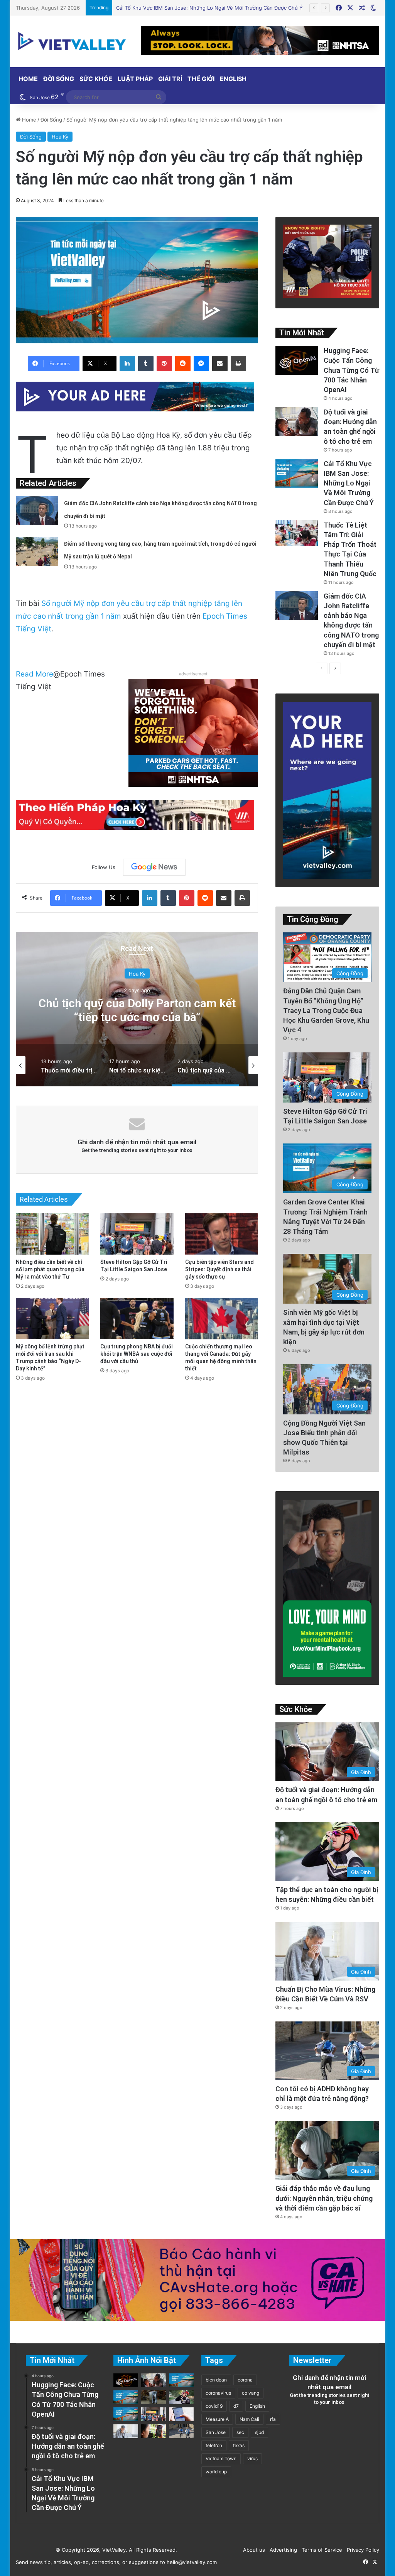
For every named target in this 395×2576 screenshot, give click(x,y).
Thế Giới (201, 79)
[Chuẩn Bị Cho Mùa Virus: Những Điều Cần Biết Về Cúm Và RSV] (126, 2431)
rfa (273, 2419)
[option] (137, 1009)
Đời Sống (59, 79)
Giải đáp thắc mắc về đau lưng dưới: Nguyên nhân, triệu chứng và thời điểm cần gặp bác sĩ (324, 2198)
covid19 (214, 2406)
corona (245, 2380)
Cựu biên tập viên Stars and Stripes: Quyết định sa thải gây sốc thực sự (219, 1269)
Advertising (282, 2550)
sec (240, 2432)
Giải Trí (170, 79)
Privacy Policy (361, 2550)
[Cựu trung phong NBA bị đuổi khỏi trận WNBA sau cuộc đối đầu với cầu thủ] (137, 1318)
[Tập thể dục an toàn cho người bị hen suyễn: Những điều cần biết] (181, 2397)
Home (28, 79)
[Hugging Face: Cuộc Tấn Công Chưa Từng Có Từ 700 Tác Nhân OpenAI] (297, 360)
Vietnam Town (221, 2458)
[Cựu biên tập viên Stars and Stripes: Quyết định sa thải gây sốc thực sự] (222, 1234)
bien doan (216, 2380)
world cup (216, 2472)
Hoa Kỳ (60, 137)
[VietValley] (73, 41)
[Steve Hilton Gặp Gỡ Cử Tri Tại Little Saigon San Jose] (137, 1234)
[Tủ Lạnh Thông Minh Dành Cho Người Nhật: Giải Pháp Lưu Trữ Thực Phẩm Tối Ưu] (154, 2397)
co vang (251, 2393)
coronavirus (218, 2393)
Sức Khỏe (96, 79)
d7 (236, 2406)
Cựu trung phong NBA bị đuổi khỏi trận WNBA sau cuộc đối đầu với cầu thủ (137, 1354)
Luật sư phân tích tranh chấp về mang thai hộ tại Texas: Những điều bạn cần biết (137, 1017)
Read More (35, 674)
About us (252, 2550)
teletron (214, 2445)
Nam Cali (249, 2419)
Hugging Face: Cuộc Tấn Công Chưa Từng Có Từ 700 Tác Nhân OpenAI (351, 370)
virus (252, 2458)
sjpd (259, 2432)
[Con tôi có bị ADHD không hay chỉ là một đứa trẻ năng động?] (181, 2431)
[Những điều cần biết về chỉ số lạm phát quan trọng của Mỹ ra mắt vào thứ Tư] (52, 1234)
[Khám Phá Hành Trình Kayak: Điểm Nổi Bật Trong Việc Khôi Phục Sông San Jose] (126, 2414)
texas (239, 2445)
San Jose (216, 2432)
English (233, 79)
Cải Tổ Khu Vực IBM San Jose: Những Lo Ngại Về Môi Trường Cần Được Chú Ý (349, 483)
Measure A (217, 2419)
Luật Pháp (135, 79)
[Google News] (154, 867)
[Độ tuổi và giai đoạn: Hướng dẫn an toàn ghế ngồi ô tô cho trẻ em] (297, 422)
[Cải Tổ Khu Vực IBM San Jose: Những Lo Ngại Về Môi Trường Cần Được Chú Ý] (297, 473)
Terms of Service (320, 2550)
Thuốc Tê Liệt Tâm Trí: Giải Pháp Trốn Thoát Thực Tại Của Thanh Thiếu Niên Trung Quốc (222, 8)
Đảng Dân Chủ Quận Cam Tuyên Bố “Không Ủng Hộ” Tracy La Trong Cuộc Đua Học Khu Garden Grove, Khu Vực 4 (326, 1010)
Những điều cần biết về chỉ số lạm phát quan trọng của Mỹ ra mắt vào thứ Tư (50, 1269)
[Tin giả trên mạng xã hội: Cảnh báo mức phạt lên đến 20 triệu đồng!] (181, 2414)
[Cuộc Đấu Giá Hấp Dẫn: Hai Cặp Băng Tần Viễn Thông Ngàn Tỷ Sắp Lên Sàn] (154, 2431)
